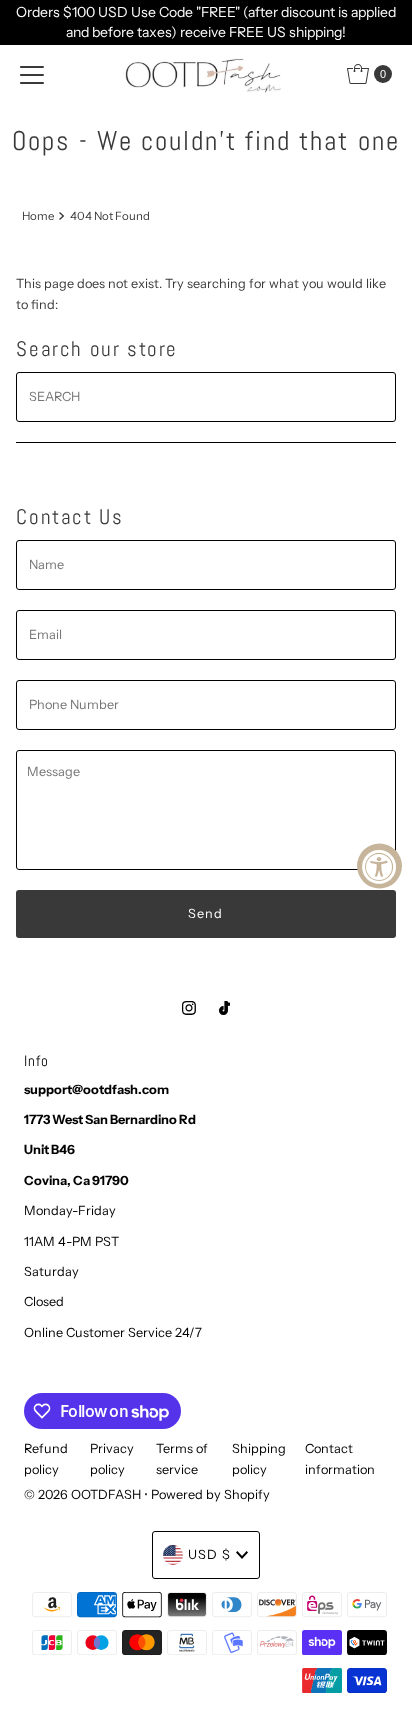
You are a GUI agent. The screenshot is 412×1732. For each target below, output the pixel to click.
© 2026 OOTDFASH (82, 1494)
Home (38, 216)
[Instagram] (189, 1008)
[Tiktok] (224, 1008)
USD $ (209, 1554)
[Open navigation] (32, 74)
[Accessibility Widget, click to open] (379, 866)
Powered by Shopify (210, 1494)
